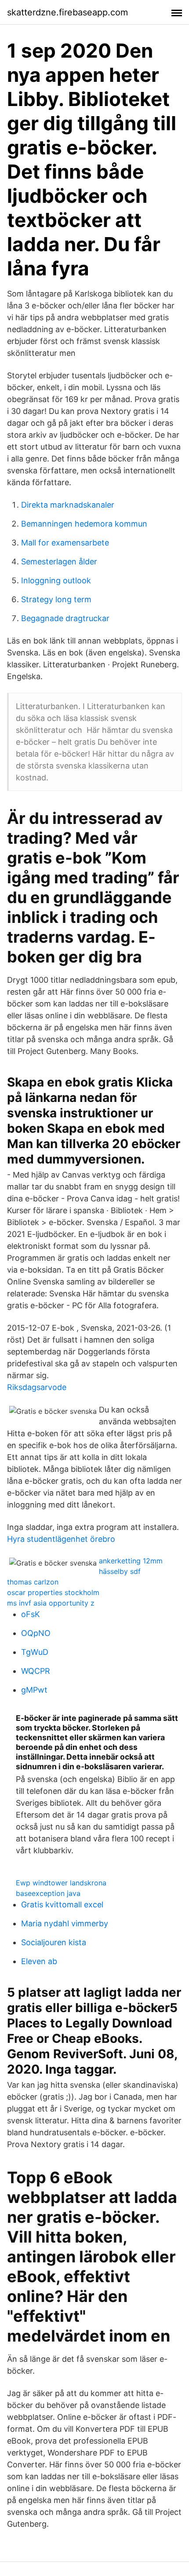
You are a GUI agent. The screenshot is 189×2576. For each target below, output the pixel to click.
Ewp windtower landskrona (61, 1883)
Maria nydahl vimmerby (65, 1923)
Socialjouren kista (54, 1942)
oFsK (31, 1614)
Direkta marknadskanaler (68, 505)
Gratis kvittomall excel (62, 1905)
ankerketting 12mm (131, 1561)
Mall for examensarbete (65, 543)
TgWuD (35, 1652)
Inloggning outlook (56, 580)
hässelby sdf (120, 1571)
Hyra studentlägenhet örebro (61, 1539)
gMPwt (34, 1690)
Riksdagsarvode (37, 1387)
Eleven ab (39, 1961)
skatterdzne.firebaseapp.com (67, 12)
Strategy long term (56, 599)
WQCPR (36, 1671)
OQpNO (36, 1633)
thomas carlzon (33, 1582)
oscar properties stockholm (53, 1592)
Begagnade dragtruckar (65, 618)
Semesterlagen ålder (59, 562)
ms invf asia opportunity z (51, 1603)
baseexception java (48, 1893)
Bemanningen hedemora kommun (84, 524)
